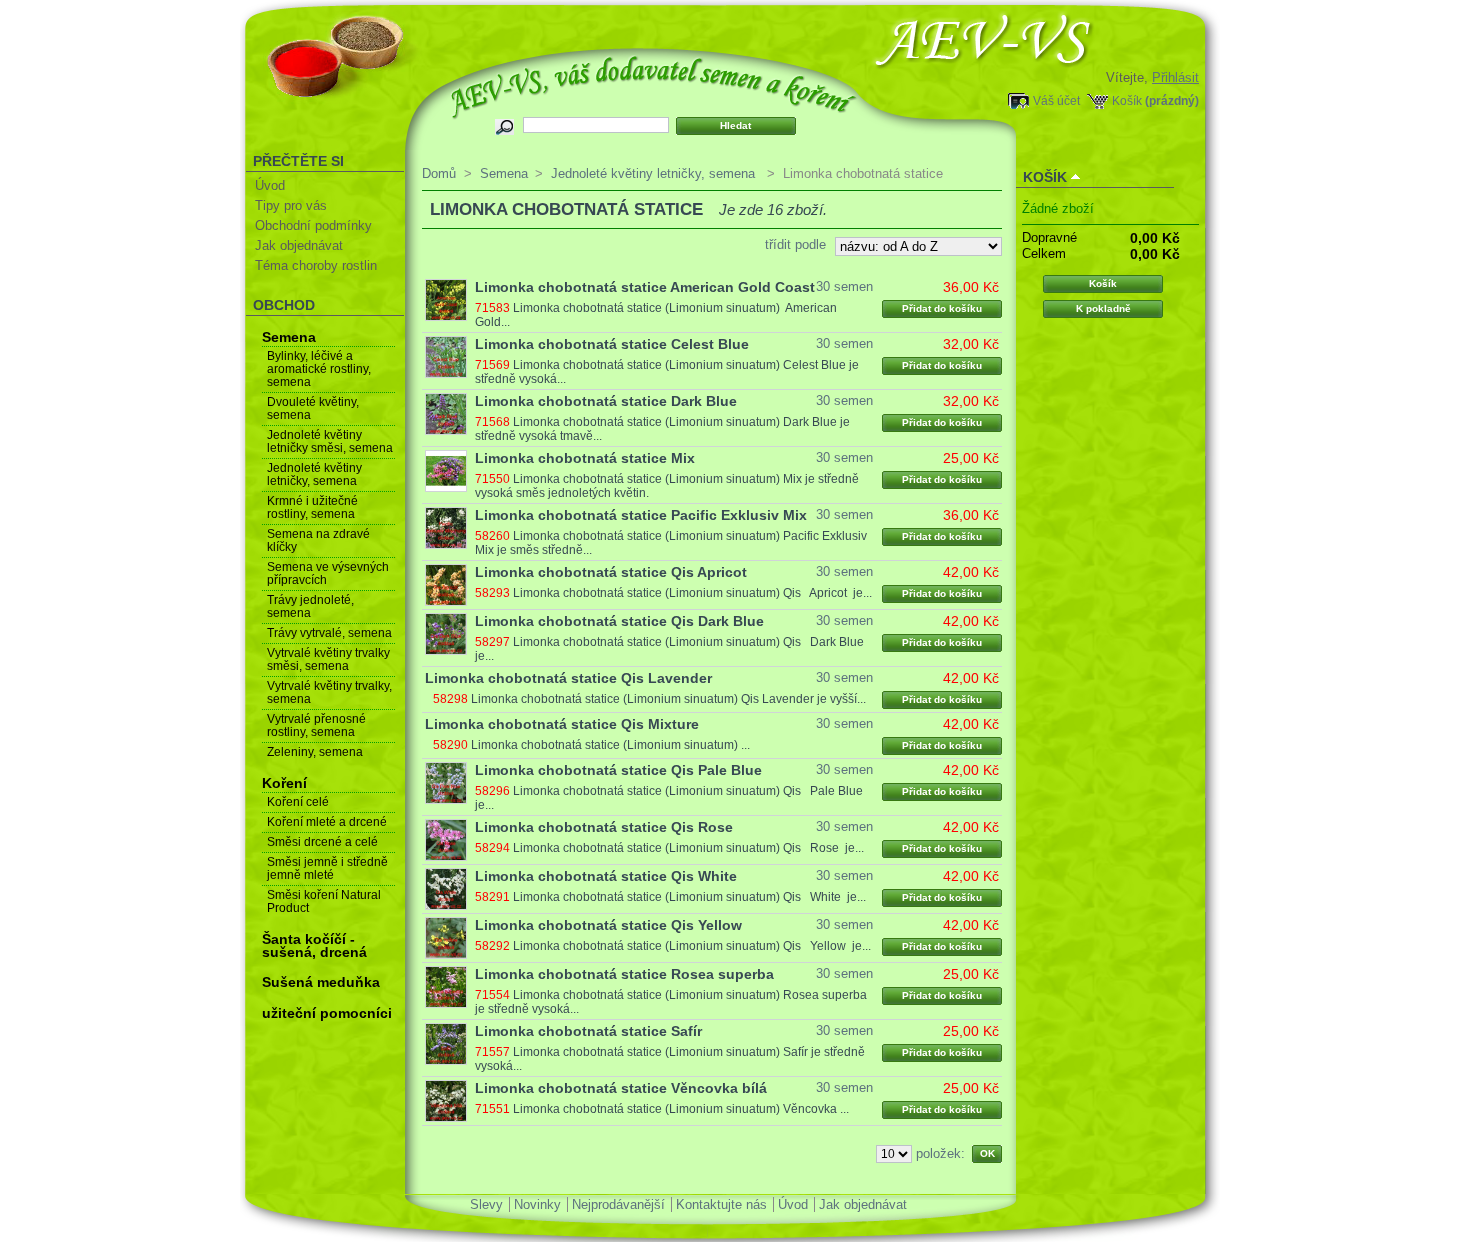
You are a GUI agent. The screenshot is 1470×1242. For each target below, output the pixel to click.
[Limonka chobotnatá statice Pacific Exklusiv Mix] (446, 528)
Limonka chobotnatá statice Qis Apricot (611, 572)
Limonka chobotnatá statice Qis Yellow (608, 925)
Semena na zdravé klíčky (318, 540)
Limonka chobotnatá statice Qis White (606, 876)
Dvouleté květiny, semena (313, 408)
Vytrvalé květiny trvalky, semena (329, 692)
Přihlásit (1175, 77)
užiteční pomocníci (327, 1013)
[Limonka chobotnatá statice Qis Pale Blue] (446, 783)
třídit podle (795, 244)
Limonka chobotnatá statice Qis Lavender (568, 678)
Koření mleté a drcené (327, 822)
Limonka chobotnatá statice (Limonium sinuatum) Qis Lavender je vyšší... (668, 699)
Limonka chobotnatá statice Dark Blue (606, 401)
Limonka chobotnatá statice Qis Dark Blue (619, 621)
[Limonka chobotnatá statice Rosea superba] (446, 987)
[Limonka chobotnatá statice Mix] (446, 471)
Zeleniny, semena (315, 752)
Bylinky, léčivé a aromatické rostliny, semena (319, 369)
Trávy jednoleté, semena (310, 606)
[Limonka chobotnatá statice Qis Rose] (446, 840)
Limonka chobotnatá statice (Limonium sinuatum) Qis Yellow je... (692, 946)
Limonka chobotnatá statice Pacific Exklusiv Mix (641, 515)
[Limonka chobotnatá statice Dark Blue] (446, 414)
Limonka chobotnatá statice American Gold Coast (645, 287)
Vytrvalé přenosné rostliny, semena (316, 725)
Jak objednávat (299, 245)
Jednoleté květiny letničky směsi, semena (330, 441)
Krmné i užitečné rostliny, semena (312, 507)
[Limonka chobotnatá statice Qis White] (446, 889)
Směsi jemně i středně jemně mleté (327, 868)
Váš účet (1056, 100)
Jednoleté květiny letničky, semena (314, 474)
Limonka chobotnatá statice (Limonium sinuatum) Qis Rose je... (688, 848)
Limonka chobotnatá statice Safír (588, 1031)
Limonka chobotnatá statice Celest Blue (612, 344)
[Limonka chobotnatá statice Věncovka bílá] (446, 1101)
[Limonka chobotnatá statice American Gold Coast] (446, 300)
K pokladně (1103, 308)
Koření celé (298, 802)
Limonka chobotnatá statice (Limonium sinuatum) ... (610, 745)
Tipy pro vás (291, 205)
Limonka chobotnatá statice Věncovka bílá (621, 1088)
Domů (439, 173)
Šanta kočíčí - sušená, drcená (314, 945)
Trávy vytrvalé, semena (329, 633)
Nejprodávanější (618, 1204)
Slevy (486, 1204)
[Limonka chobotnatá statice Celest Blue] (446, 357)
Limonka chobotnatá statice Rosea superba (624, 974)
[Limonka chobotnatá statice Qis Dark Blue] (446, 634)
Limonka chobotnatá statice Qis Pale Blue (618, 770)
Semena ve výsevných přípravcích (328, 573)
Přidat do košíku (942, 308)
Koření (284, 783)
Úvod (270, 185)
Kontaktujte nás (721, 1204)
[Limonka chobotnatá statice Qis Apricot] (446, 585)
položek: (940, 1153)
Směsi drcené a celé (322, 842)
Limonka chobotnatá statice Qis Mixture (562, 724)
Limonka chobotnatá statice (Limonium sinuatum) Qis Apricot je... (692, 593)
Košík (1127, 100)
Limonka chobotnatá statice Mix (585, 458)
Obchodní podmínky (313, 225)
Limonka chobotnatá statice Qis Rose (604, 827)
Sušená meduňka (321, 982)
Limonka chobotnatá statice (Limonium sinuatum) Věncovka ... (681, 1109)
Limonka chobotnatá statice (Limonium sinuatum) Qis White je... (689, 897)
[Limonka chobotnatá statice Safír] (446, 1044)
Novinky (537, 1204)
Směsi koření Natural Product (324, 901)
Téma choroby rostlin (316, 265)
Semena (289, 337)
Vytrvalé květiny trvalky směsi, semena (328, 659)
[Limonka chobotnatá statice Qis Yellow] (446, 938)
